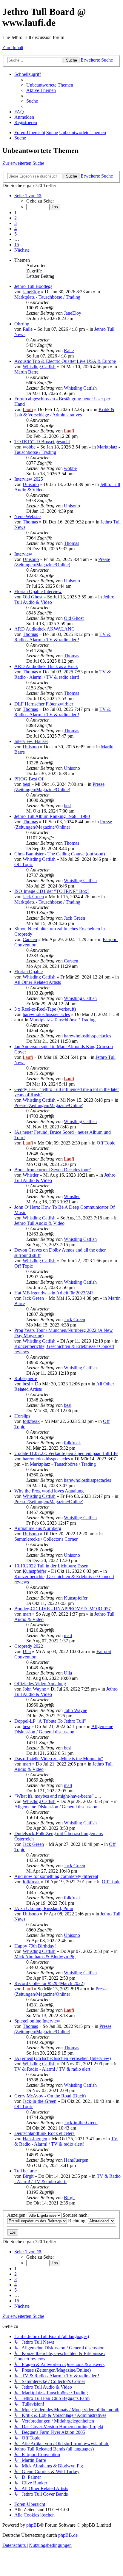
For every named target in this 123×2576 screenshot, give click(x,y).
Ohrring (22, 324)
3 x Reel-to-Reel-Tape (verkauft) (45, 1009)
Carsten (30, 939)
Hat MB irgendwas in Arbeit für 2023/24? (54, 1293)
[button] (28, 196)
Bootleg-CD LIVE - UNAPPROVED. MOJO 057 (63, 1609)
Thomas (30, 522)
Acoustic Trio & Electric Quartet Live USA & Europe (65, 361)
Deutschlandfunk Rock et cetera (44, 2133)
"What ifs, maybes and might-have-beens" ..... (58, 1796)
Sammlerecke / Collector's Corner (46, 1539)
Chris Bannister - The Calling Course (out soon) (60, 854)
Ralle (28, 329)
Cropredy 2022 (29, 1646)
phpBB (33, 2525)
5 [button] (16, 234)
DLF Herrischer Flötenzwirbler (44, 704)
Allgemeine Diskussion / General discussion (64, 1729)
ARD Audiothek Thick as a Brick (46, 666)
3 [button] (16, 223)
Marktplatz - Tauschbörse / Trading (47, 297)
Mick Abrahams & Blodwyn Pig (45, 1957)
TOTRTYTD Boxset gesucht (42, 442)
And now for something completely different (56, 1876)
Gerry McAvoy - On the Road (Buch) (50, 2096)
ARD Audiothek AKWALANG (45, 629)
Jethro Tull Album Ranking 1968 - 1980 (52, 816)
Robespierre (26, 1378)
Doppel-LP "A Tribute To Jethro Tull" (50, 1721)
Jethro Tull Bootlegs (33, 286)
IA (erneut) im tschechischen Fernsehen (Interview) (63, 2058)
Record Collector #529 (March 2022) (49, 1983)
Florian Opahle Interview (38, 591)
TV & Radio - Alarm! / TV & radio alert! (63, 637)
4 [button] (16, 229)
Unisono (31, 484)
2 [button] (16, 218)
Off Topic (24, 864)
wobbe (29, 447)
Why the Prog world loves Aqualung (49, 1491)
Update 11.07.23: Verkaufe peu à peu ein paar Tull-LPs (66, 1453)
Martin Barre (26, 372)
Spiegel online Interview (37, 2021)
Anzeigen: (17, 2215)
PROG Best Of (29, 779)
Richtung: (78, 2221)
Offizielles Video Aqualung (40, 1684)
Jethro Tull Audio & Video (39, 1223)
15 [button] (17, 245)
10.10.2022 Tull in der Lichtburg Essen (51, 1566)
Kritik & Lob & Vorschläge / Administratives (64, 412)
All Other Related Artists (38, 982)
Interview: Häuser (31, 741)
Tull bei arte (26, 2171)
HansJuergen (35, 2139)
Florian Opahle (29, 972)
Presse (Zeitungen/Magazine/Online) (62, 562)
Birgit (28, 2176)
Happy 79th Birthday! (35, 1946)
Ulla (27, 1651)
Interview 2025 (29, 479)
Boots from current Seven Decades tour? (53, 1170)
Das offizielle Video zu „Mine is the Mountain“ (59, 1759)
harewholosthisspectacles (46, 1014)
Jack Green (33, 897)
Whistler (31, 1175)
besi (26, 784)
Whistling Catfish (39, 367)
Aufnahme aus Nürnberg (38, 1528)
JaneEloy (31, 292)
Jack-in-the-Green (40, 2101)
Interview (23, 554)
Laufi (28, 409)
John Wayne (34, 1689)
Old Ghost (33, 597)
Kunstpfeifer (34, 1571)
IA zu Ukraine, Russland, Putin (44, 1908)
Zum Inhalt (13, 47)
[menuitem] (50, 85)
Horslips (22, 1416)
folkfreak (31, 1421)
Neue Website (27, 516)
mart (27, 1614)
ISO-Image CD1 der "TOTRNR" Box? (52, 891)
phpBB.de (68, 2535)
